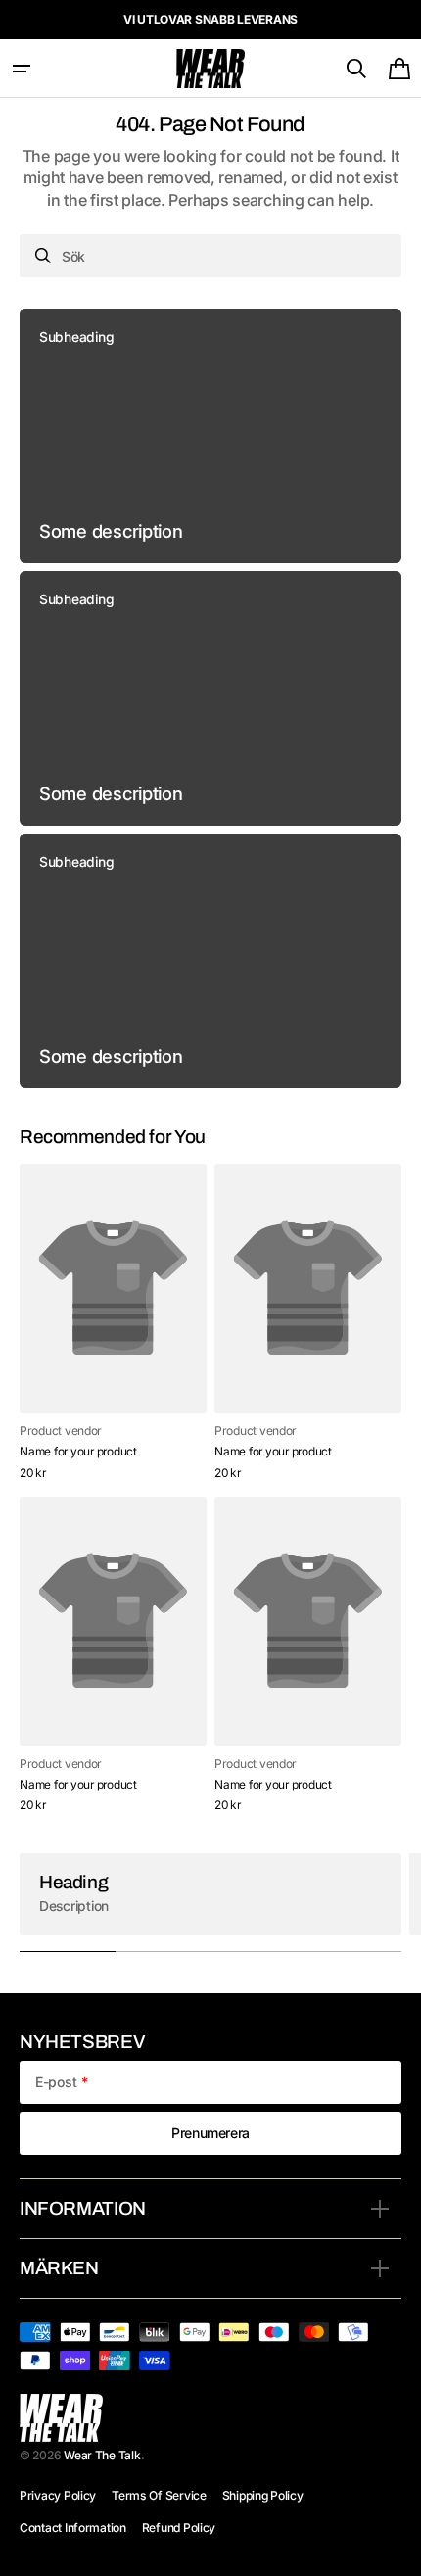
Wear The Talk (102, 2455)
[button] (22, 69)
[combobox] (210, 256)
